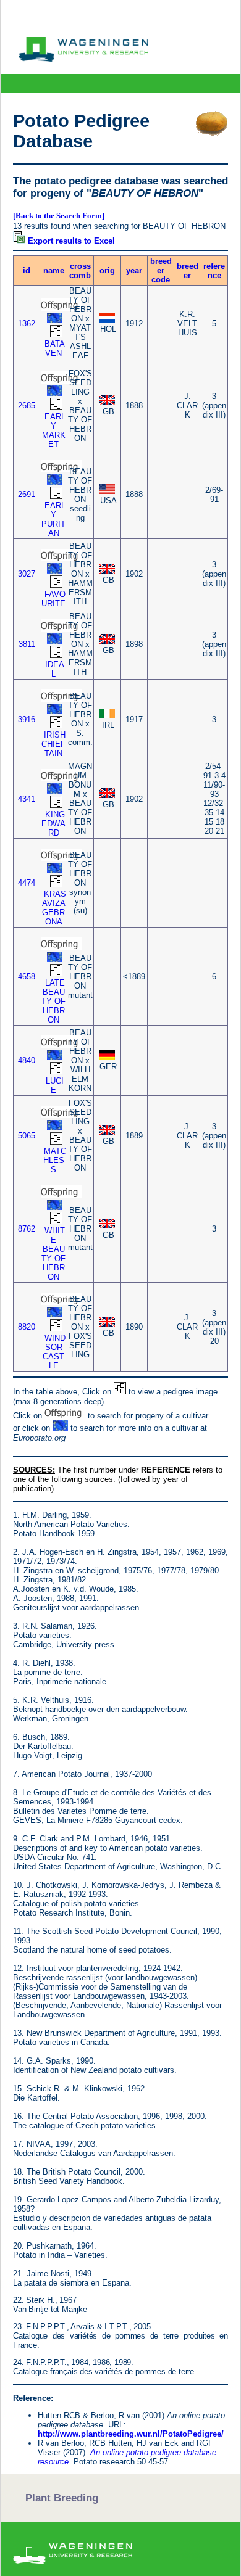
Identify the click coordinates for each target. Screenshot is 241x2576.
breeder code (161, 270)
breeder (188, 271)
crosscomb (80, 271)
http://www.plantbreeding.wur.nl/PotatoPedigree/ (131, 2434)
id (27, 270)
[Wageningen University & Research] (83, 59)
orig (107, 270)
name (54, 270)
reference (214, 271)
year (134, 270)
